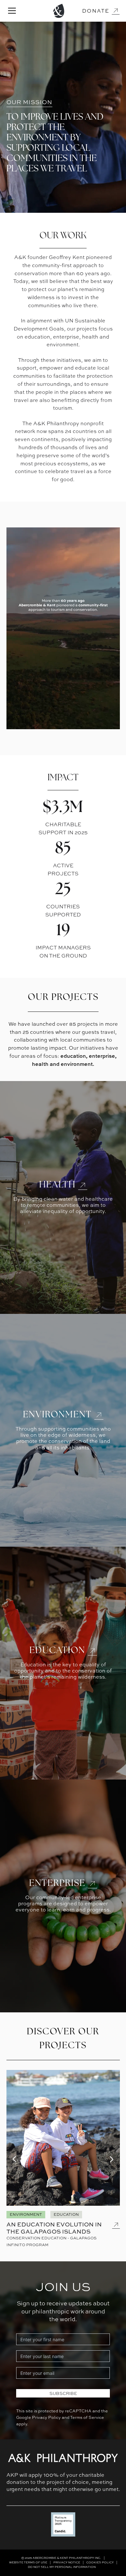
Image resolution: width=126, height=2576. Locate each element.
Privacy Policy (46, 2417)
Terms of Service (87, 2417)
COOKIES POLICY (100, 2562)
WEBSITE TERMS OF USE (28, 2562)
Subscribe (63, 2393)
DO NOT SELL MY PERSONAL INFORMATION (62, 2567)
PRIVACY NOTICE (67, 2562)
